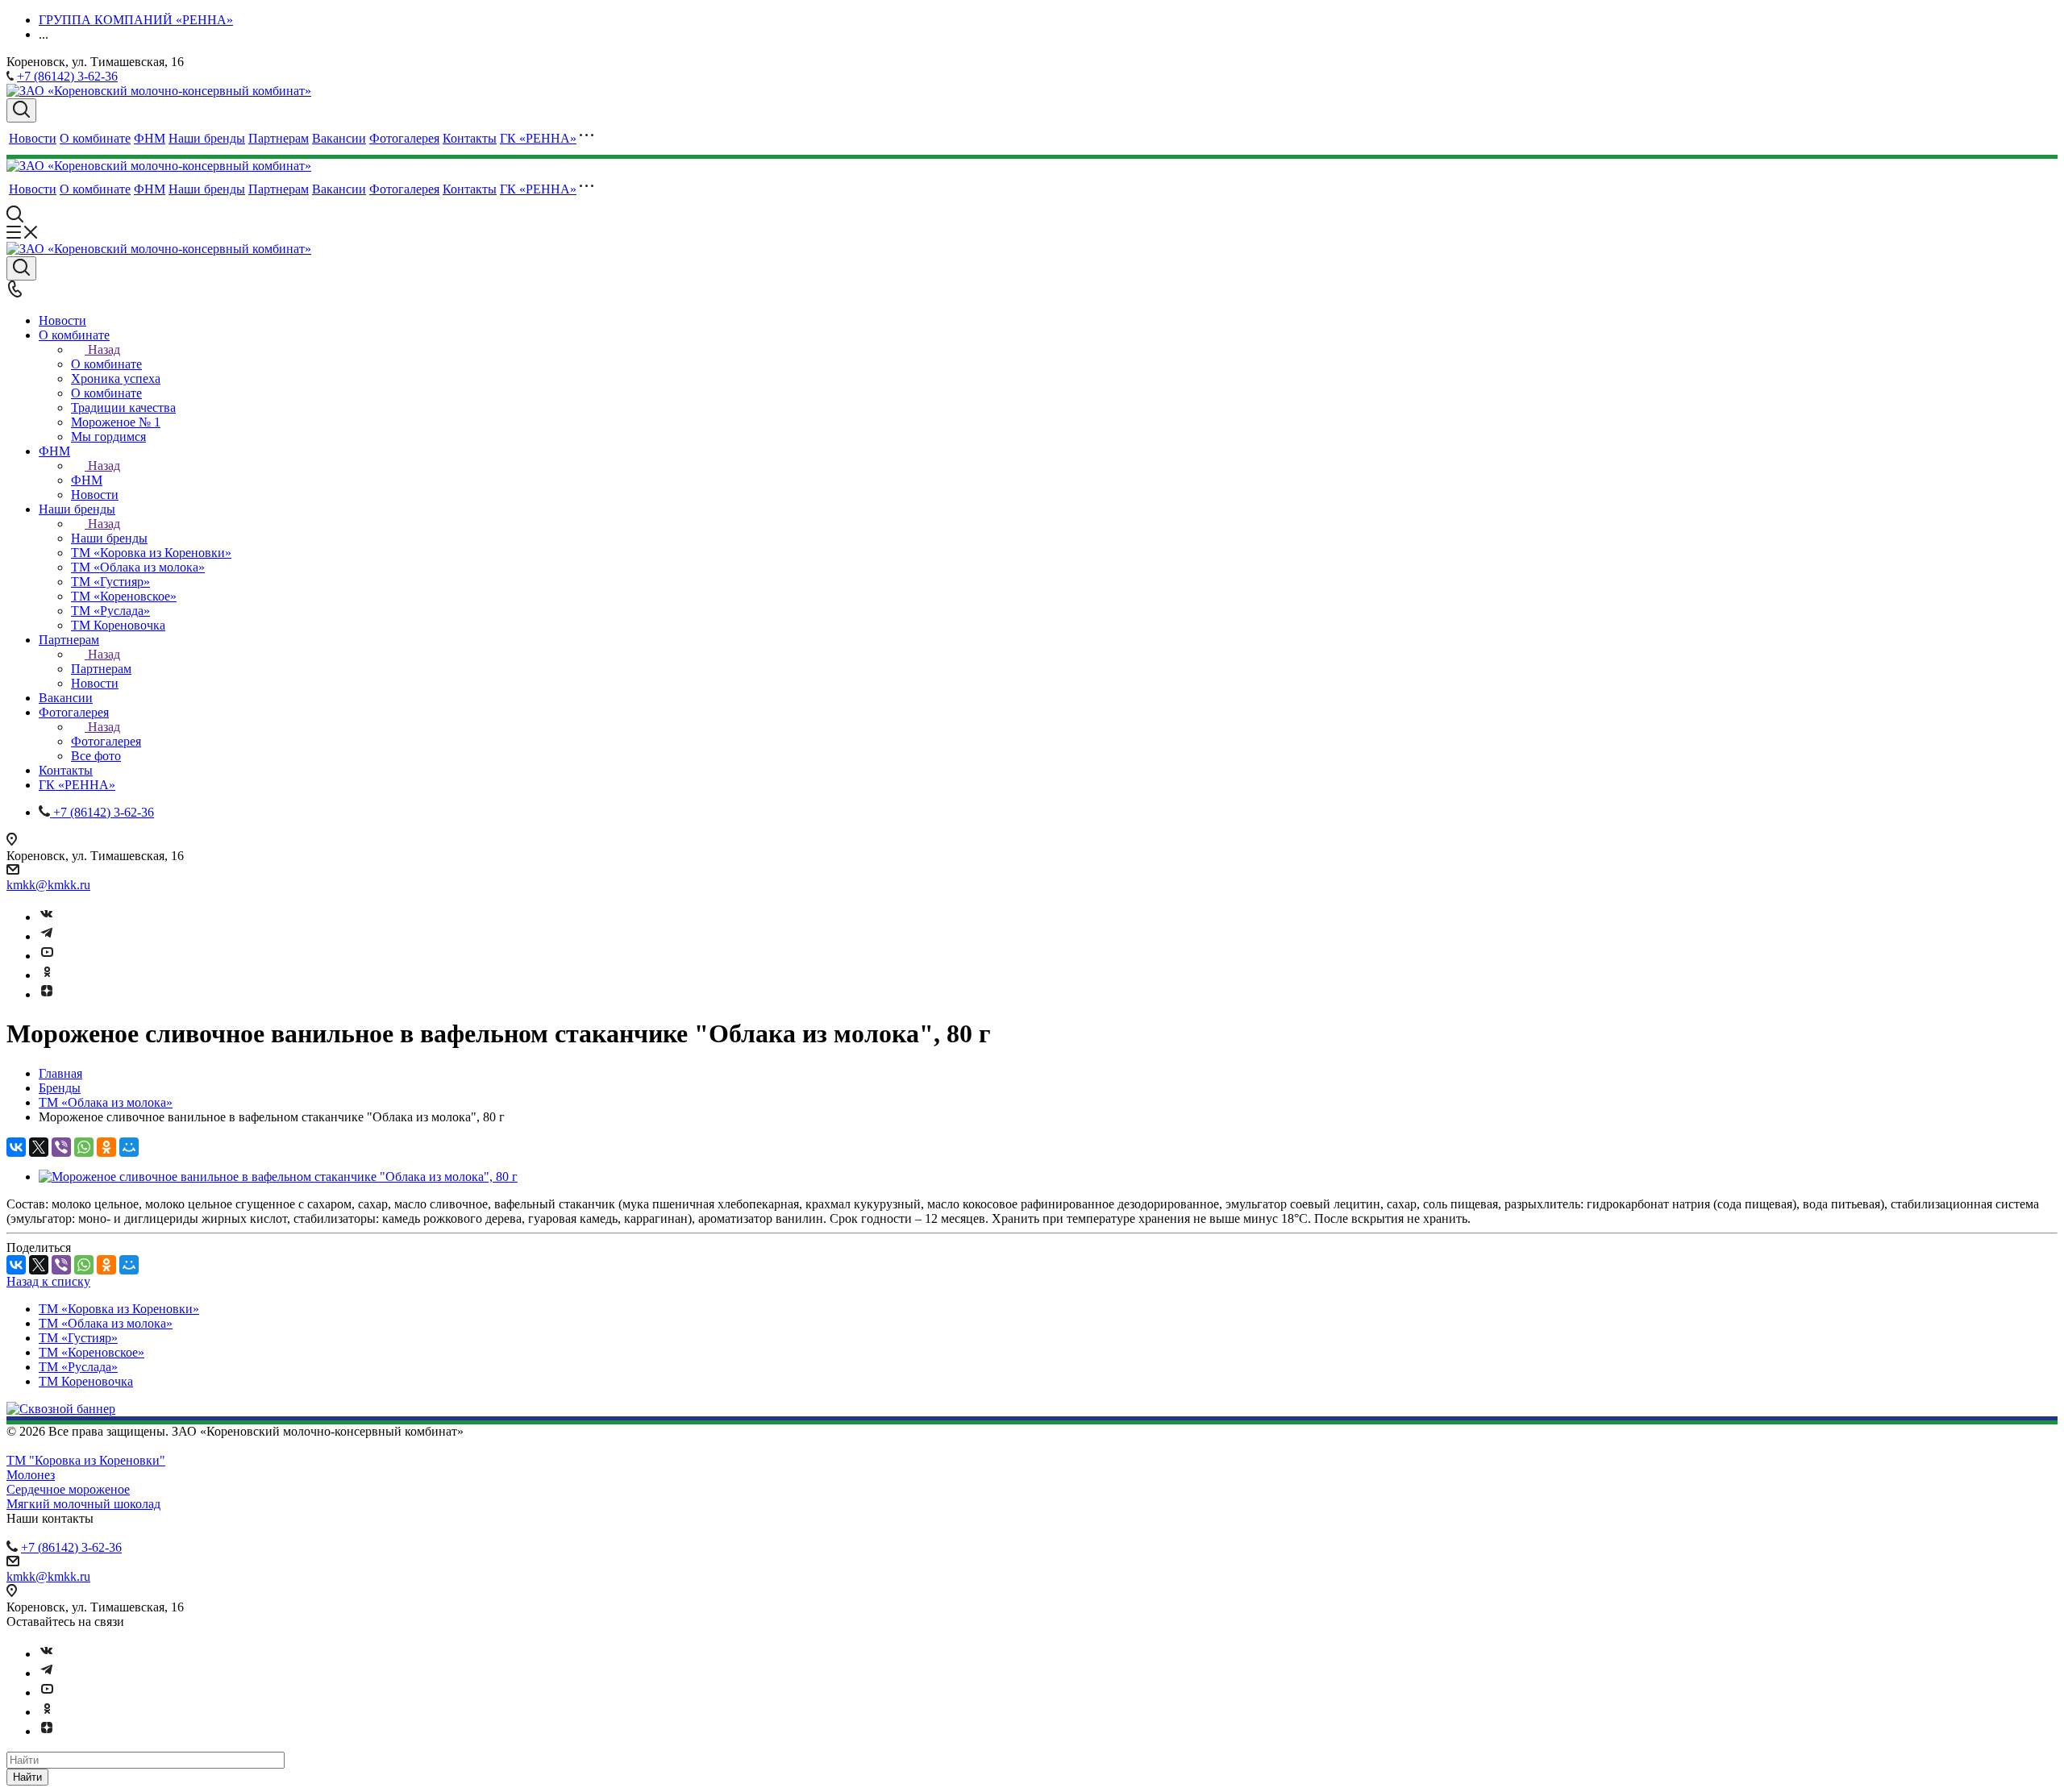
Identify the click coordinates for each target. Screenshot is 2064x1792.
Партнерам (279, 138)
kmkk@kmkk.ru (48, 885)
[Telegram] (47, 936)
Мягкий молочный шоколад (83, 1504)
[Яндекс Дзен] (47, 994)
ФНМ (150, 138)
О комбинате (95, 138)
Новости (33, 138)
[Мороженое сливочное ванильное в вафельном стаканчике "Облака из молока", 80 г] (278, 1177)
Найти (27, 1777)
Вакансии (339, 138)
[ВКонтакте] (16, 1147)
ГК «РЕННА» (538, 138)
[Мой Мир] (129, 1147)
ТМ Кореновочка (86, 1381)
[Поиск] (21, 110)
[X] (39, 1147)
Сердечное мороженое (68, 1489)
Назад (104, 349)
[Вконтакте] (47, 917)
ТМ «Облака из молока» (106, 1323)
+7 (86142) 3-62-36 (67, 76)
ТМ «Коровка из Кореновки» (119, 1309)
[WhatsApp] (84, 1147)
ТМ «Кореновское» (92, 1352)
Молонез (31, 1475)
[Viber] (61, 1147)
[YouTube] (47, 956)
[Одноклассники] (47, 975)
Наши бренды (207, 138)
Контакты (470, 138)
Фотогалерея (404, 138)
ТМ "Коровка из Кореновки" (86, 1460)
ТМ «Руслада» (78, 1367)
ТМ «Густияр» (78, 1338)
